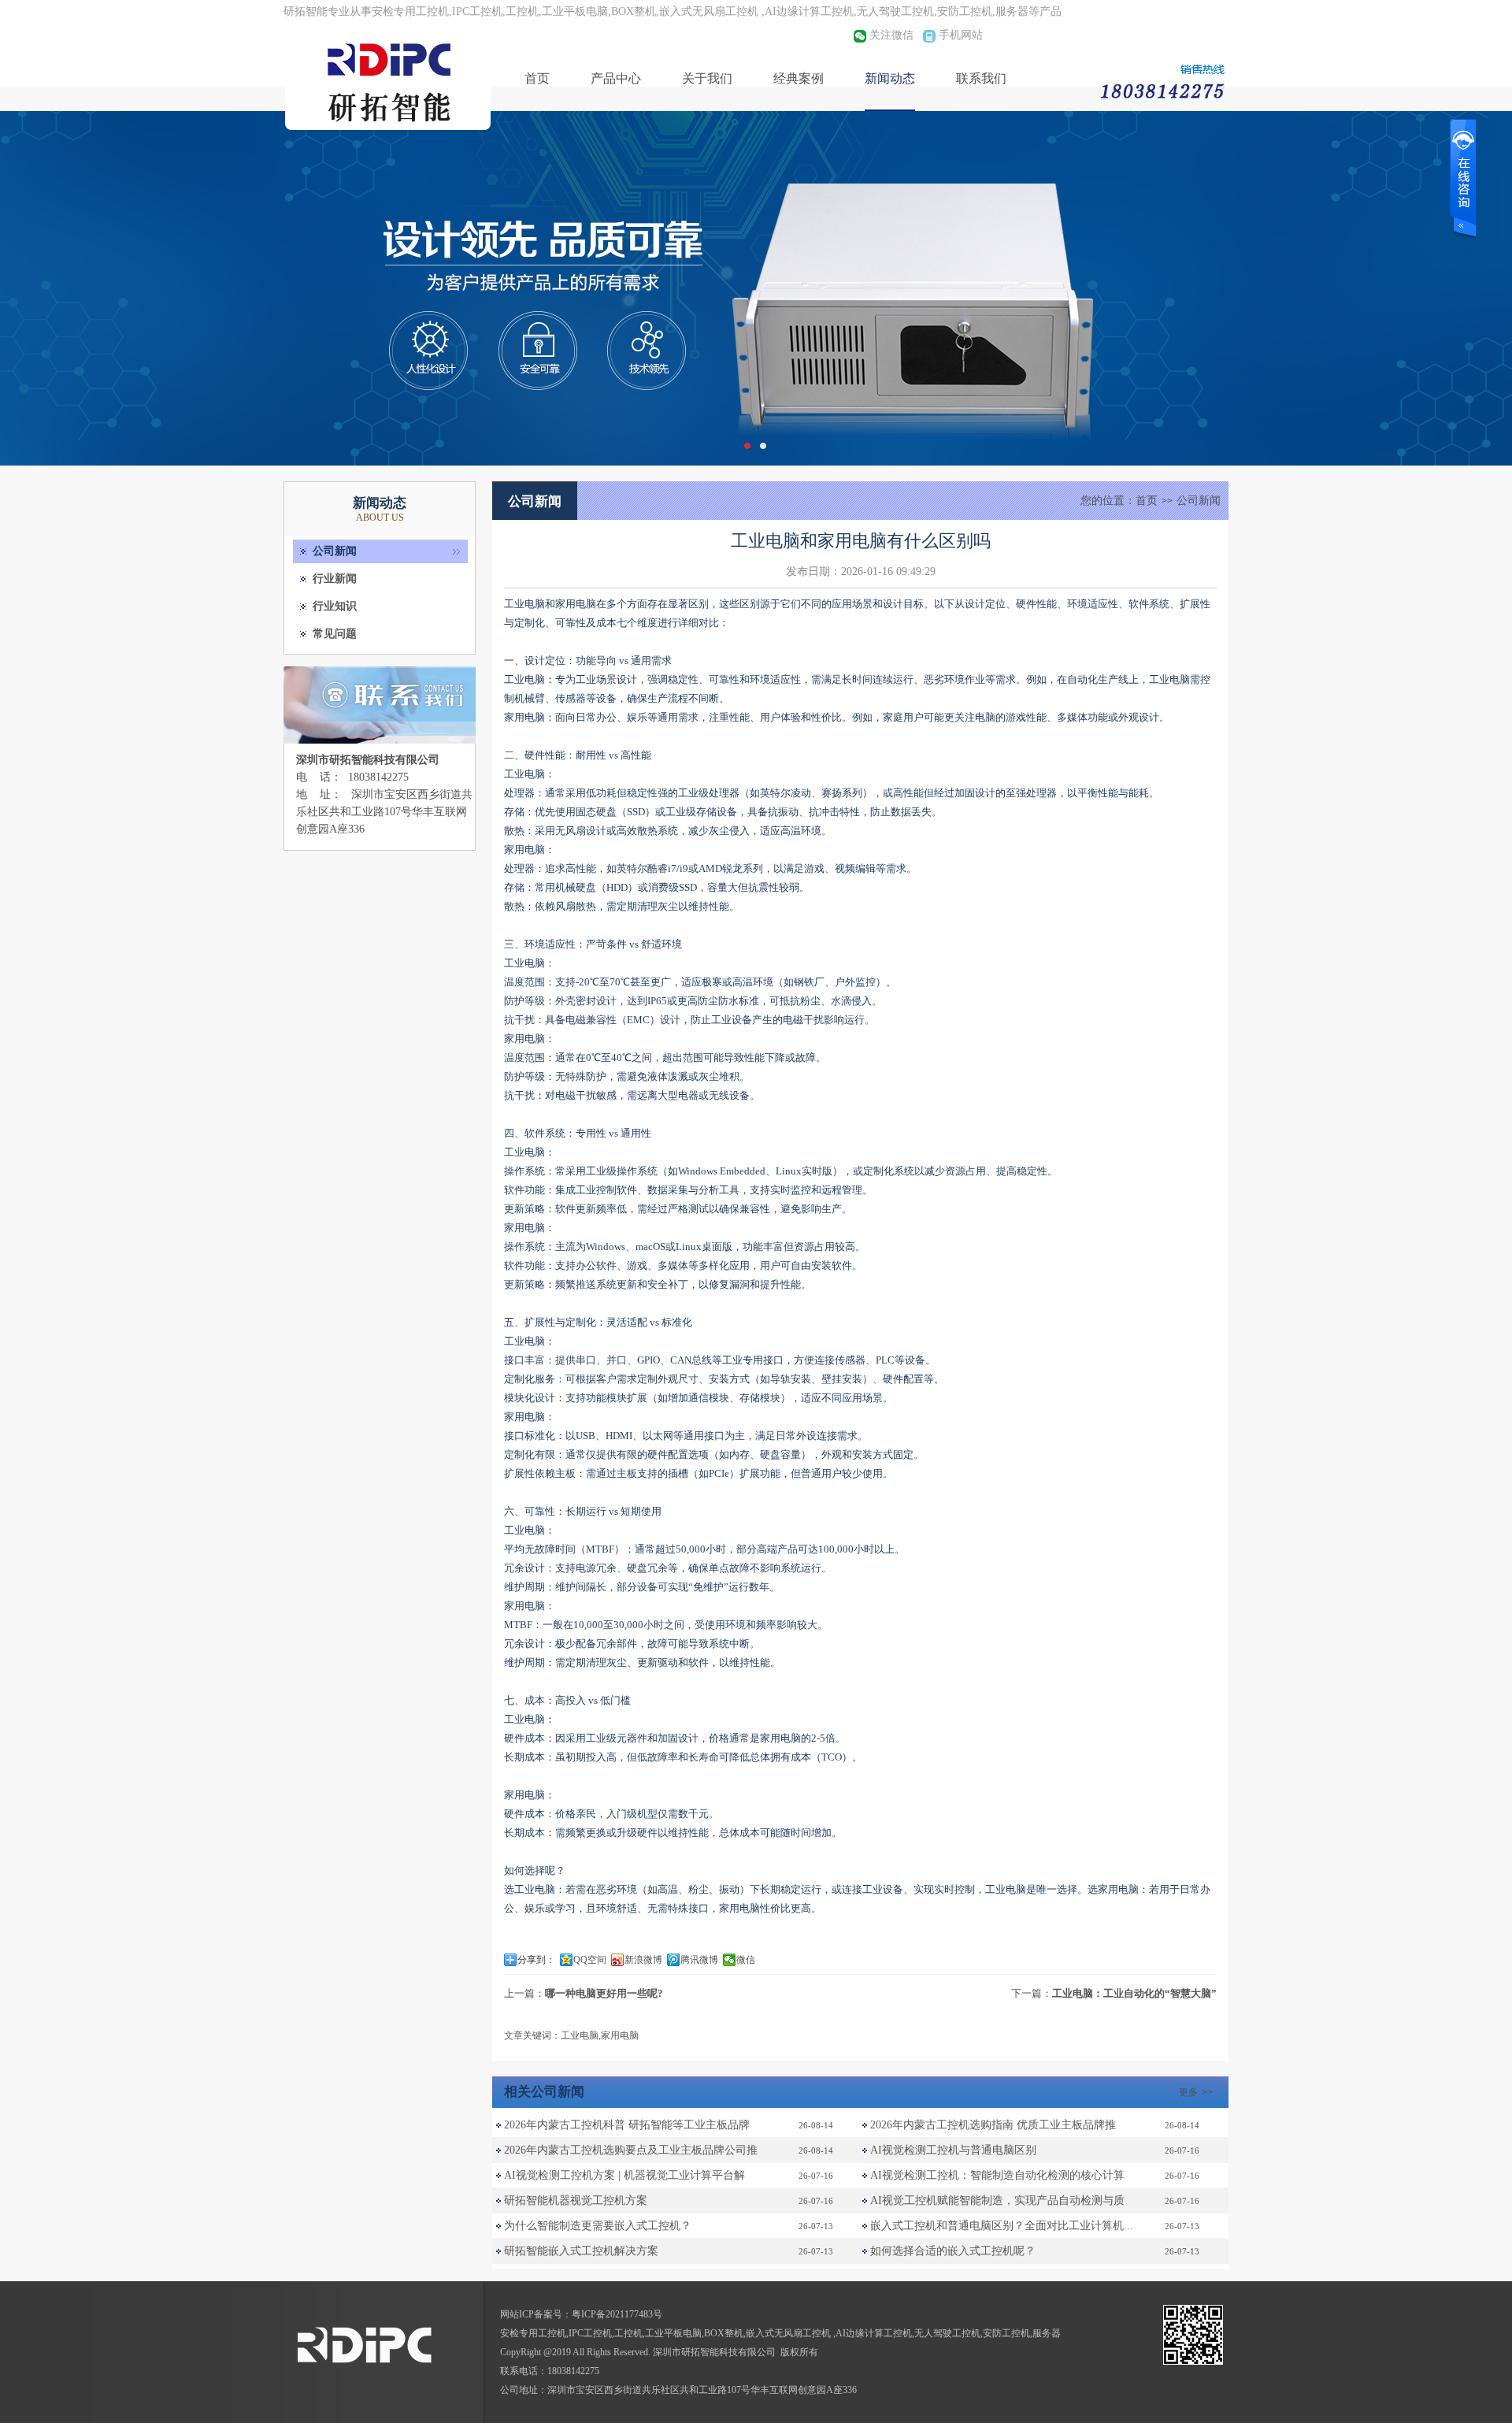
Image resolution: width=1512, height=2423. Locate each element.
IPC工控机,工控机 (606, 2333)
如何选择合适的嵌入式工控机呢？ (953, 2251)
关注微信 (891, 35)
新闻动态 (890, 78)
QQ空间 (590, 1960)
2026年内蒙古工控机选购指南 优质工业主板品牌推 (993, 2125)
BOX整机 (724, 2333)
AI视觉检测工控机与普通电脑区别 (953, 2150)
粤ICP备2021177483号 (617, 2314)
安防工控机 (1006, 2333)
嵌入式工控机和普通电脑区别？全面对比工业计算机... (1002, 2226)
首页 (537, 78)
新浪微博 (643, 1960)
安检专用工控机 (533, 2333)
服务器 (1047, 2333)
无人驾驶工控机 (947, 2333)
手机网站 (961, 35)
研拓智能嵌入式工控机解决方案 (581, 2251)
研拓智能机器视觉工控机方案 (576, 2200)
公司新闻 (335, 551)
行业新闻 (335, 579)
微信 (746, 1960)
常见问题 (335, 634)
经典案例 (799, 78)
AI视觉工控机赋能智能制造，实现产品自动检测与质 (997, 2200)
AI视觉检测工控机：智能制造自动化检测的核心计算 (997, 2175)
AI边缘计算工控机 (874, 2333)
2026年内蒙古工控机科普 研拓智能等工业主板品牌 (627, 2125)
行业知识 (335, 606)
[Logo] (390, 130)
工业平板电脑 (673, 2333)
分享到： (536, 1960)
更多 (1196, 2092)
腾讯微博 (699, 1960)
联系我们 (981, 78)
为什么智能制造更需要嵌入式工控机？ (598, 2226)
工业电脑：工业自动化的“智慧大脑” (1134, 1993)
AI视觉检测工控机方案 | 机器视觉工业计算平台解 (624, 2175)
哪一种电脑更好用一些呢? (604, 1993)
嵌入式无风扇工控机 (789, 2333)
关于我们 (707, 78)
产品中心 (616, 78)
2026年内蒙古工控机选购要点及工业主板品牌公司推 (631, 2150)
